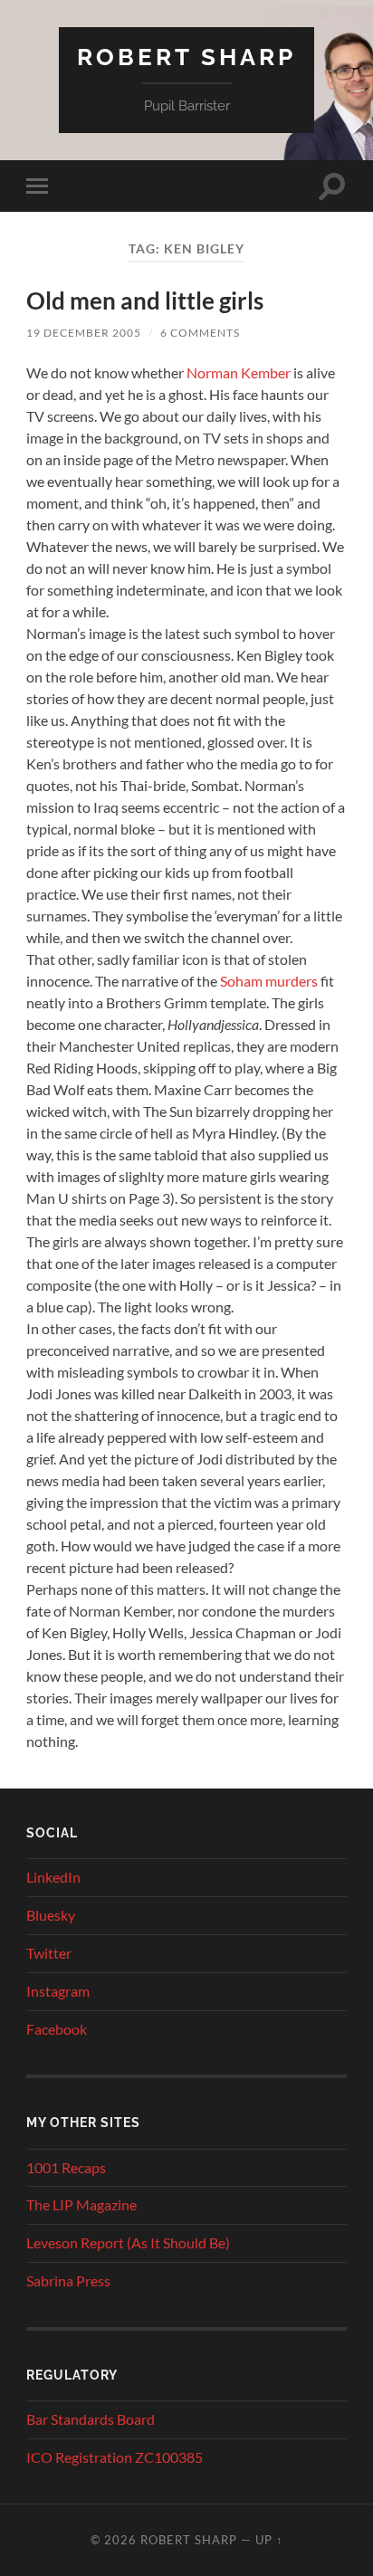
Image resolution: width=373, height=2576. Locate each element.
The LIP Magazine (81, 2204)
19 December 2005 (84, 333)
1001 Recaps (66, 2167)
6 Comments (200, 333)
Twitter (49, 1953)
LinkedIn (53, 1877)
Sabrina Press (68, 2280)
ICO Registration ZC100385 (115, 2457)
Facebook (57, 2029)
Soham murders (269, 981)
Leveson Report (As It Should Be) (128, 2242)
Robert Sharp (186, 57)
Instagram (58, 1991)
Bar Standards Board (91, 2419)
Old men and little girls (145, 301)
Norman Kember (239, 372)
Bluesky (51, 1915)
